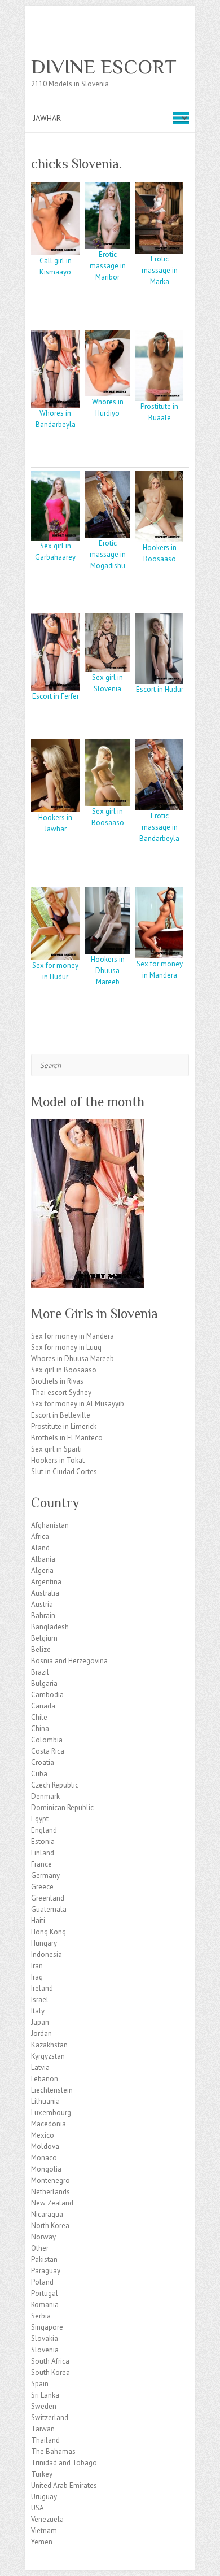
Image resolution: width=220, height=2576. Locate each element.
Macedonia (49, 2124)
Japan (40, 2022)
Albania (43, 1559)
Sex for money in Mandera (72, 1336)
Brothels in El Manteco (67, 1438)
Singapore (47, 2327)
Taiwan (43, 2429)
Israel (40, 2000)
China (40, 1729)
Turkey (42, 2474)
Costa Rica (48, 1751)
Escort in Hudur (160, 689)
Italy (38, 2011)
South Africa (50, 2361)
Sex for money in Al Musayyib (78, 1404)
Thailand (45, 2440)
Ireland (42, 1988)
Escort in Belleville (61, 1415)
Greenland (48, 1898)
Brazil (40, 1672)
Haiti (38, 1921)
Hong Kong (49, 1932)
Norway (43, 2237)
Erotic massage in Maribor (108, 266)
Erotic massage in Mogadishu (108, 554)
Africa (40, 1537)
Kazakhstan (49, 2045)
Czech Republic (55, 1785)
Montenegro (50, 2180)
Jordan (41, 2034)
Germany (45, 1875)
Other (40, 2248)
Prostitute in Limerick (64, 1426)
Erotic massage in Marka (160, 270)
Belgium (44, 1638)
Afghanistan (50, 1525)
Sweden (44, 2406)
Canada (43, 1706)
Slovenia (45, 2350)
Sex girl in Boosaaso (64, 1370)
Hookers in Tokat (58, 1460)
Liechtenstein (52, 2090)
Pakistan (44, 2259)
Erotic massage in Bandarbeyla (159, 827)
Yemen (42, 2542)
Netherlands (50, 2192)
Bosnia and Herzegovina (69, 1661)
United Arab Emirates (64, 2485)
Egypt (40, 1819)
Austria (42, 1604)
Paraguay (46, 2271)
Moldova (45, 2146)
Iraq (37, 1977)
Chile (39, 1717)
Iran (37, 1966)
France (41, 1864)
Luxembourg (51, 2113)
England (44, 1830)
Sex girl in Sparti (56, 1449)
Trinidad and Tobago (64, 2463)
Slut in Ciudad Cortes (64, 1472)
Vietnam (44, 2531)
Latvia (40, 2067)
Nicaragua (47, 2214)
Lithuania (45, 2101)
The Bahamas (53, 2451)
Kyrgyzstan (48, 2056)
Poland (42, 2282)
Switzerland (50, 2418)
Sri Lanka (45, 2395)
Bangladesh (50, 1627)
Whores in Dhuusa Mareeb (72, 1359)
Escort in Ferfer (56, 696)
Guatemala (49, 1909)
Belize (41, 1649)
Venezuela (47, 2519)
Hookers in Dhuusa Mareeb (108, 971)
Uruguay (44, 2497)
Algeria (42, 1570)
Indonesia (47, 1954)
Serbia (41, 2316)
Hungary (44, 1943)
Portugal (45, 2293)
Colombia (47, 1740)
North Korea (50, 2226)
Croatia (43, 1762)
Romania (45, 2305)
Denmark (45, 1796)
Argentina (46, 1582)
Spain (40, 2384)
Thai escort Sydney (61, 1392)
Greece (42, 1887)
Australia (45, 1593)
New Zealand (52, 2203)
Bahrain (43, 1616)
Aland (40, 1548)
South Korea (50, 2372)
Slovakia (45, 2339)
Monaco (44, 2158)
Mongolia (46, 2169)
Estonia (43, 1841)
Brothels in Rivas (57, 1381)
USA (38, 2508)
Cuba (39, 1774)
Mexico (43, 2135)
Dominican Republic (62, 1808)
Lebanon (45, 2079)
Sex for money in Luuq (66, 1347)
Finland (43, 1853)
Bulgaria (44, 1683)
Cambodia (47, 1695)
